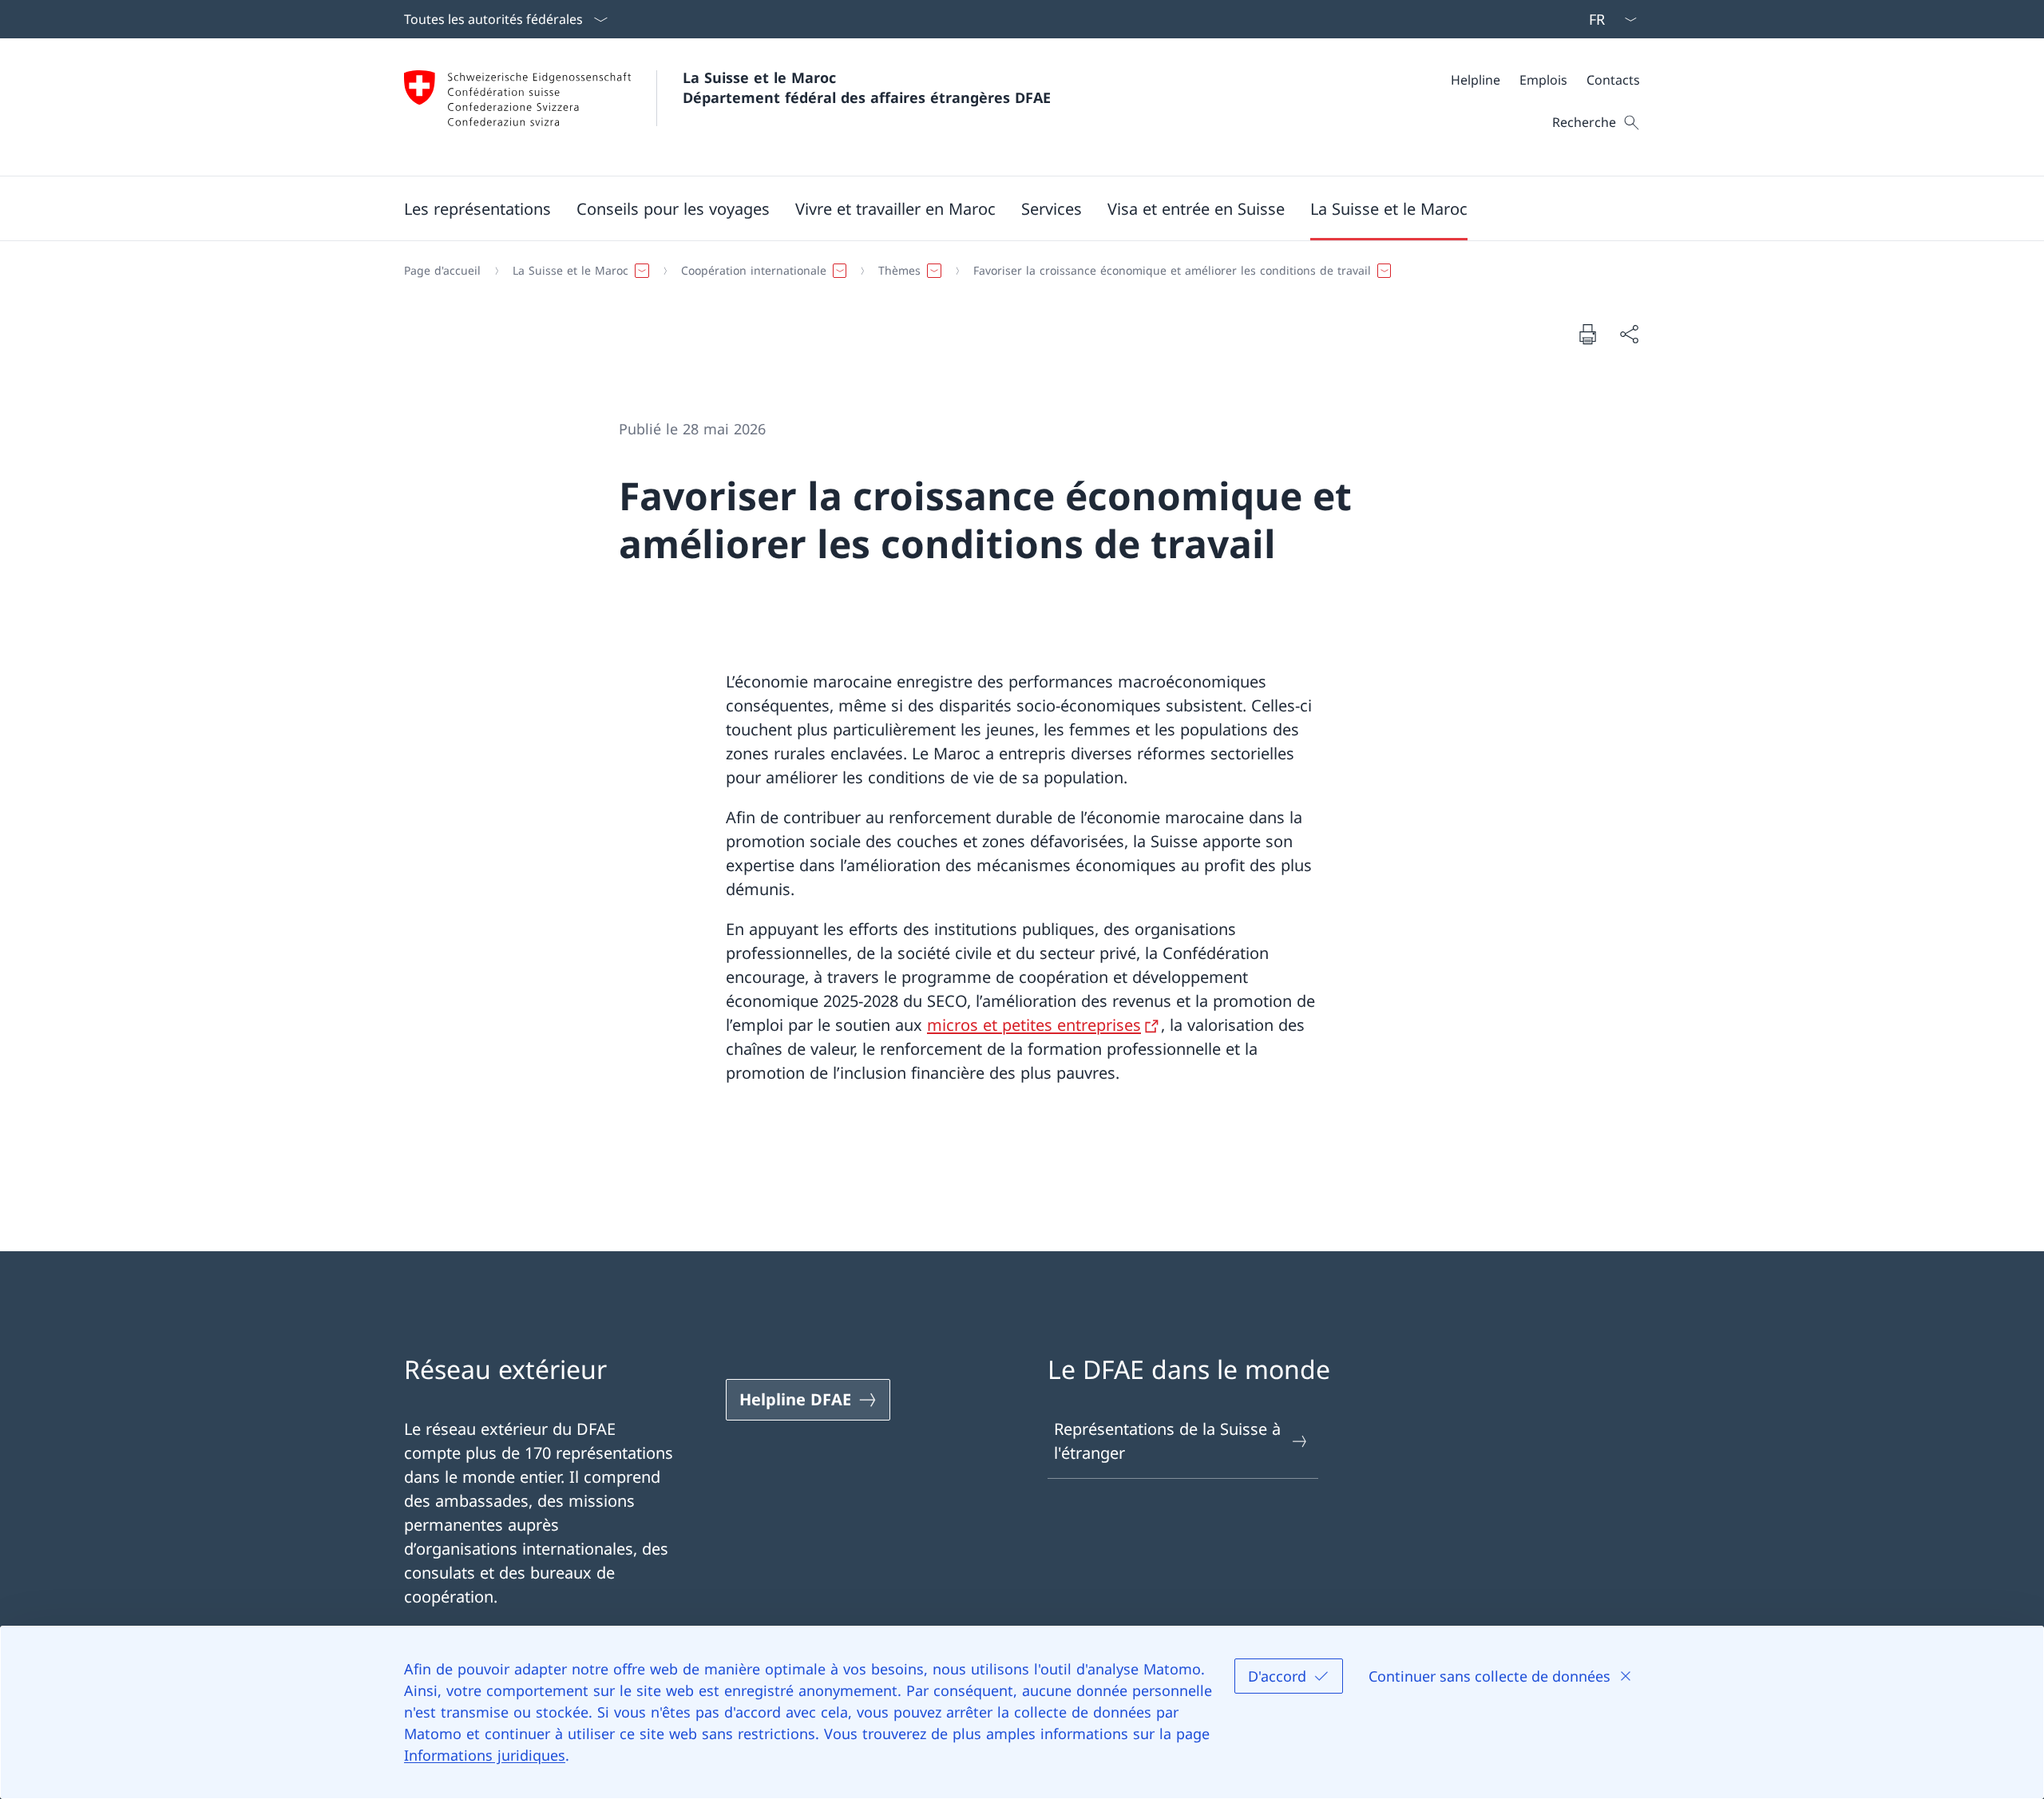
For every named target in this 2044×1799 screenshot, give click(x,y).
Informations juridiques (485, 1755)
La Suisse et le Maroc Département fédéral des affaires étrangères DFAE (867, 87)
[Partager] (1629, 334)
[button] (477, 208)
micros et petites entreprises (1034, 1025)
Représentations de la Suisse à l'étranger (1167, 1441)
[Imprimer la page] (1587, 334)
